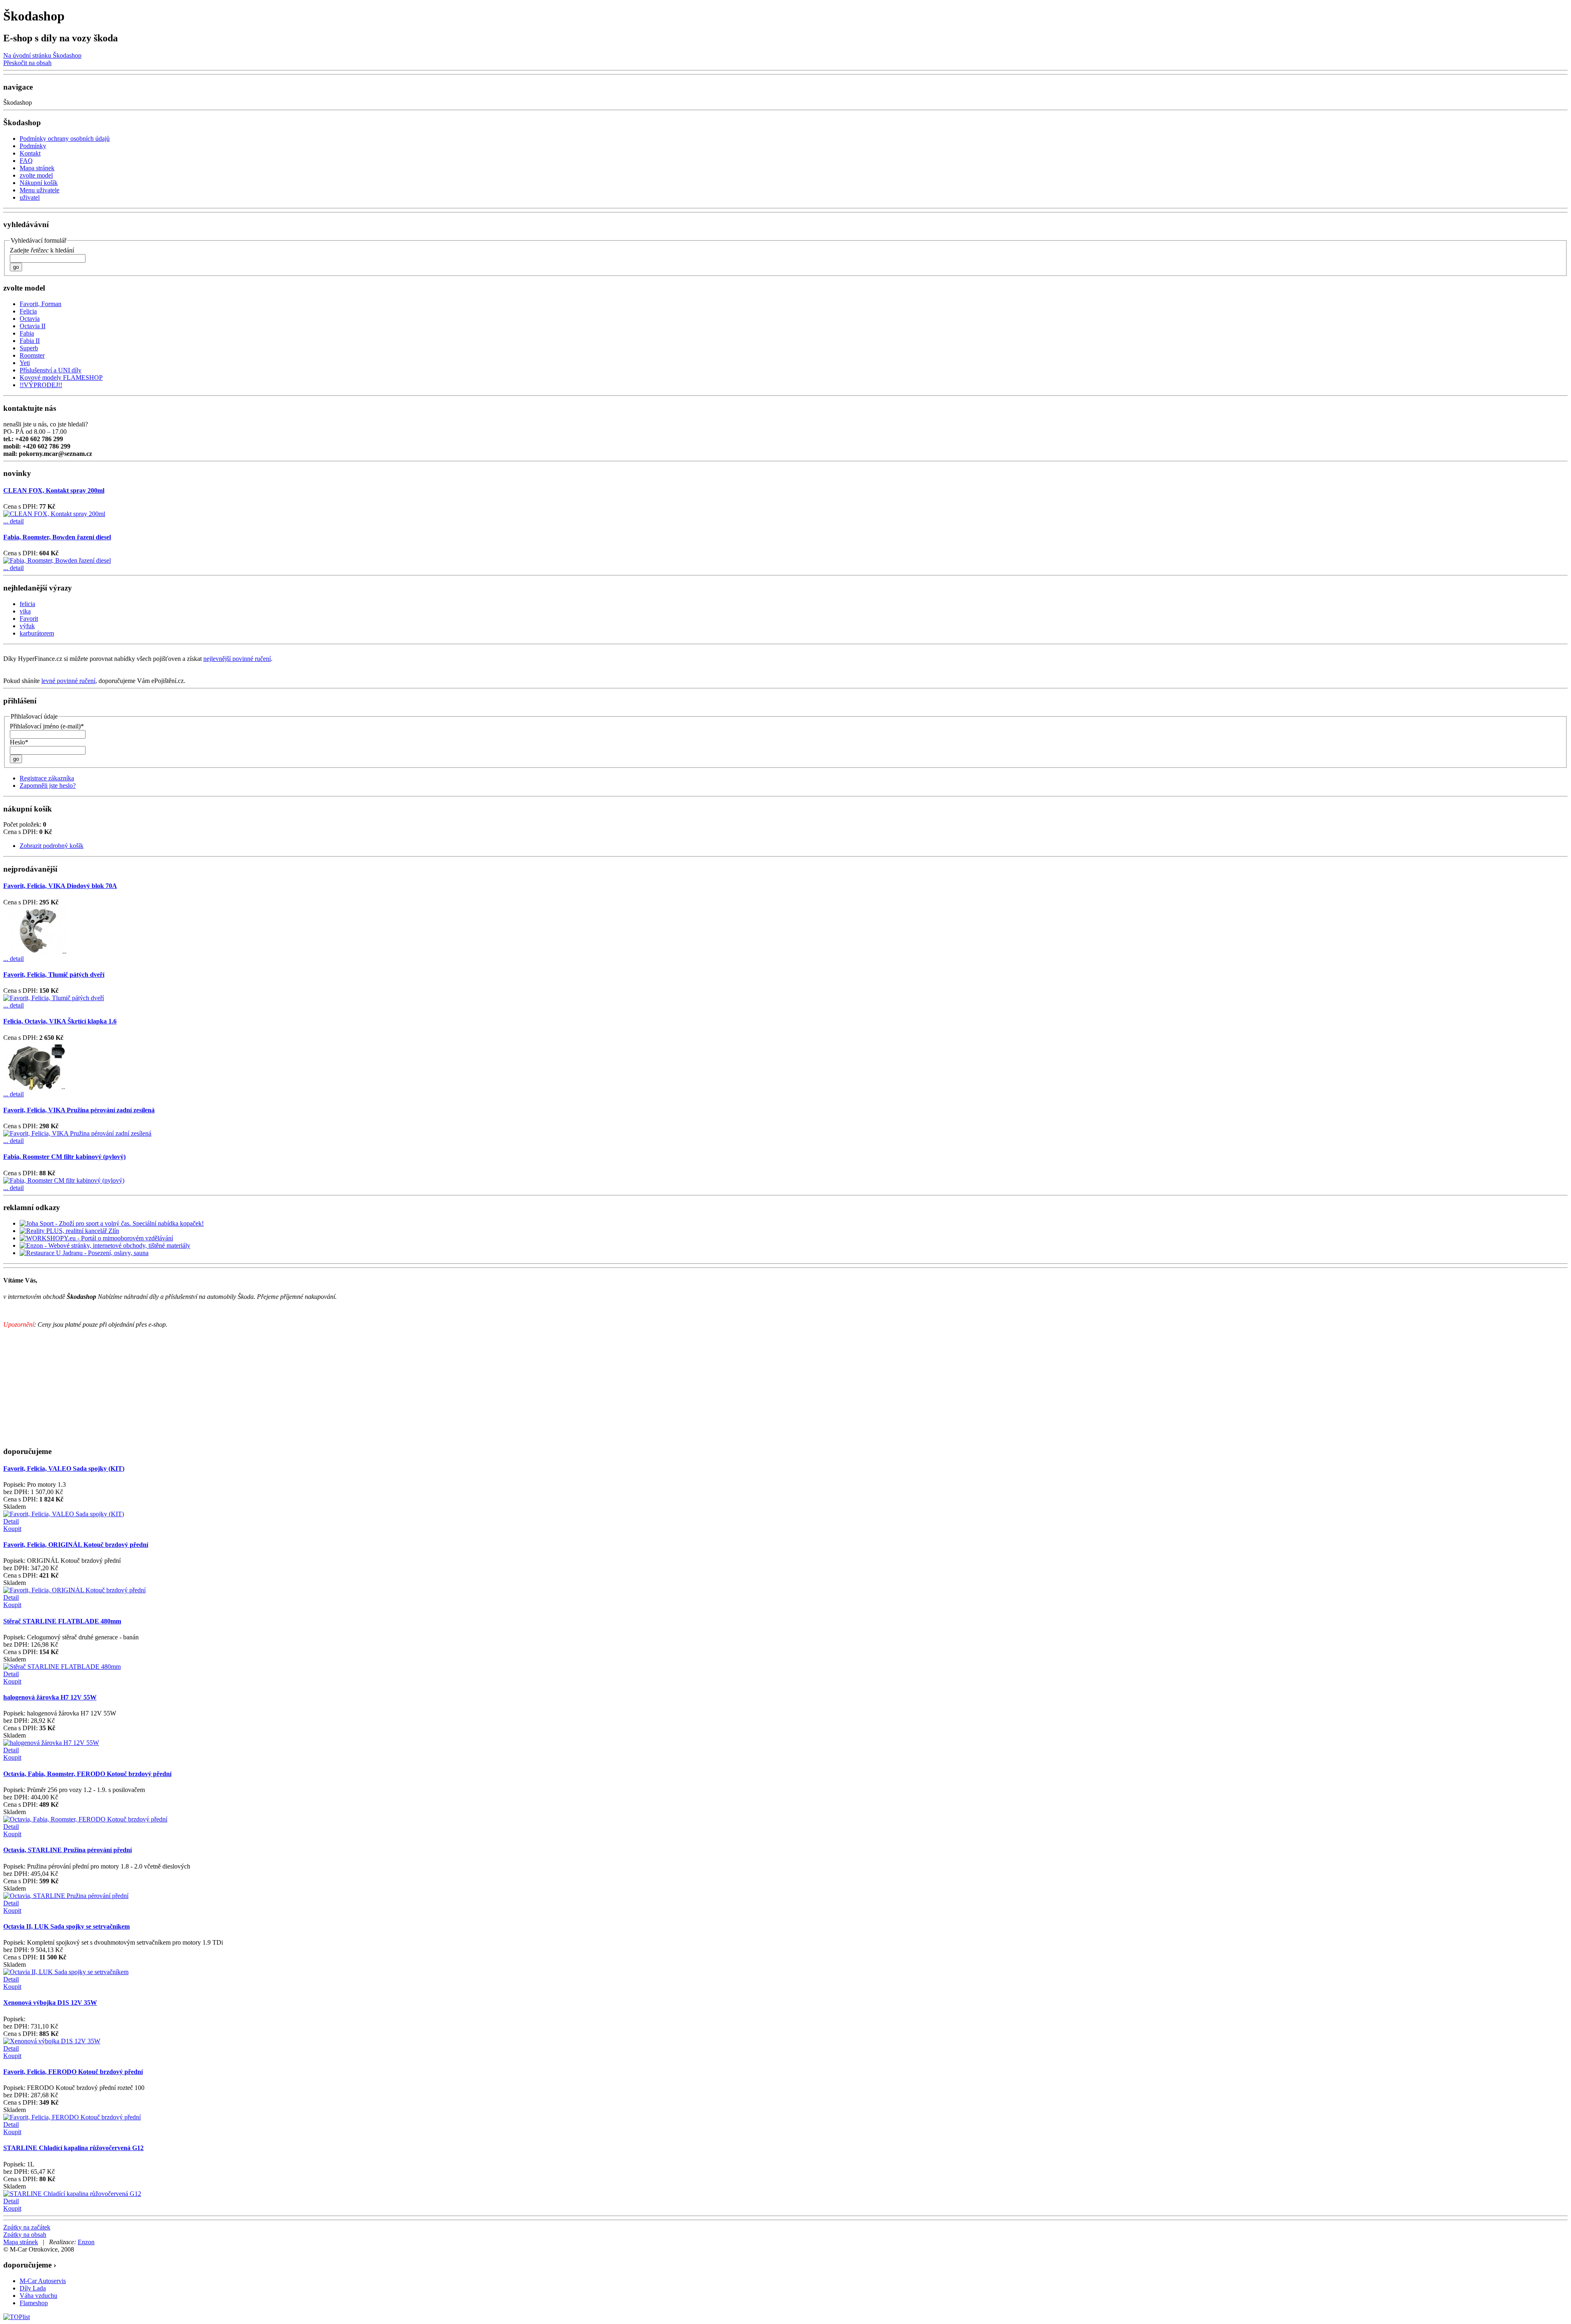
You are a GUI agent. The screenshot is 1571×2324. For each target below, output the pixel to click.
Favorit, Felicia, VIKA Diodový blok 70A (60, 886)
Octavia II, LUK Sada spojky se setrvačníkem (66, 1926)
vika (25, 611)
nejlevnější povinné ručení (237, 659)
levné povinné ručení (68, 681)
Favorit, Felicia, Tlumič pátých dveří (54, 975)
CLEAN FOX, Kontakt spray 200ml (54, 490)
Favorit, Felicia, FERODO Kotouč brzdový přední (73, 2072)
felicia (27, 604)
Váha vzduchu (38, 2296)
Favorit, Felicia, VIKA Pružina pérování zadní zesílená (79, 1110)
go (16, 267)
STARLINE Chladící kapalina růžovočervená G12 (73, 2148)
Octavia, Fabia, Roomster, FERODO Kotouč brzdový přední (87, 1774)
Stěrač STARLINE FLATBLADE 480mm (62, 1621)
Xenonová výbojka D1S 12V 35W (50, 2003)
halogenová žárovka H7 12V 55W (50, 1697)
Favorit (29, 619)
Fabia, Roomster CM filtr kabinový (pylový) (64, 1157)
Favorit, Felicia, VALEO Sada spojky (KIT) (64, 1469)
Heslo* (19, 742)
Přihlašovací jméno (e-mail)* (47, 726)
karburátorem (37, 633)
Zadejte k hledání (42, 250)
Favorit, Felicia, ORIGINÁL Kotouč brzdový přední (76, 1545)
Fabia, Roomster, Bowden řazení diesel (57, 537)
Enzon (86, 2242)
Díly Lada (33, 2288)
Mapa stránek (21, 2242)
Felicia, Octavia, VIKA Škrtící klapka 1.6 (60, 1021)
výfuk (27, 626)
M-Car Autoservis (43, 2281)
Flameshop (34, 2303)
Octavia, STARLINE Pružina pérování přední (68, 1850)
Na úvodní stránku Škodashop (42, 55)
